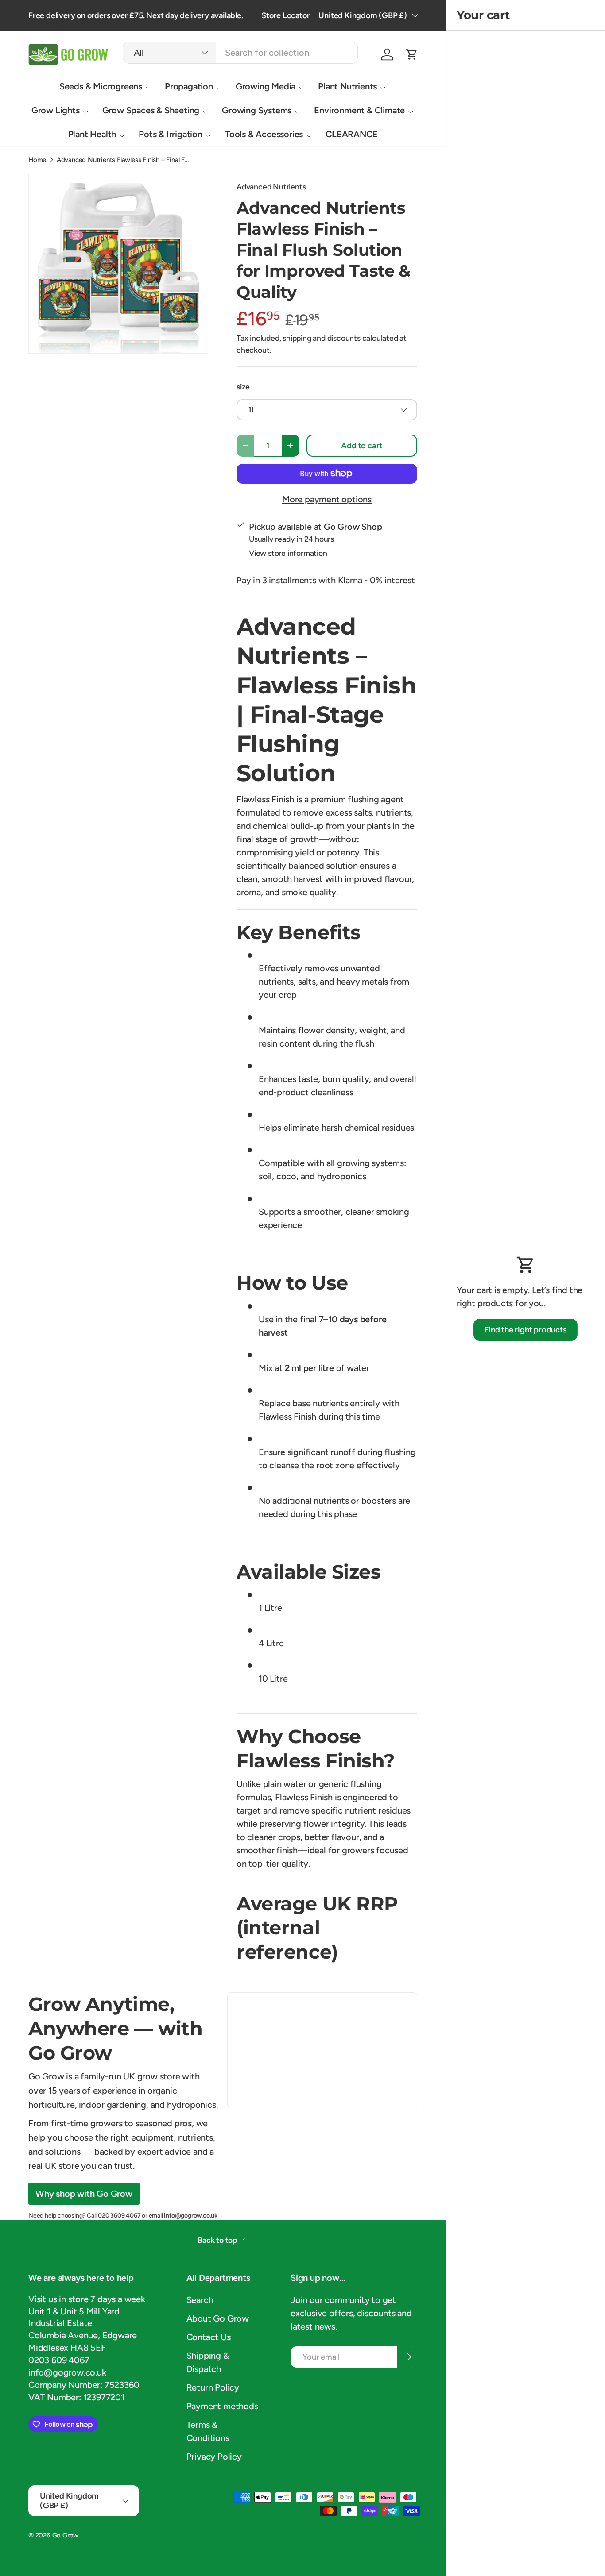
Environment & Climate (359, 110)
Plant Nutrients (347, 86)
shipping (297, 338)
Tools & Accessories (264, 134)
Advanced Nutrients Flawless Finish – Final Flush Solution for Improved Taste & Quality (123, 160)
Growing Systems (257, 110)
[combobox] (240, 53)
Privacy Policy (214, 2457)
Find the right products (525, 1330)
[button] (412, 54)
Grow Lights (56, 110)
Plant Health (92, 134)
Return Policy (213, 2387)
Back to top (218, 2240)
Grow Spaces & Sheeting (151, 110)
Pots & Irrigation (171, 134)
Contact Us (209, 2337)
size (243, 387)
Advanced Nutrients (271, 187)
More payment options (327, 499)
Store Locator (285, 15)
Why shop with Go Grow (84, 2194)
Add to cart (362, 446)
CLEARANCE (351, 134)
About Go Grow (218, 2318)
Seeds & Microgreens (101, 86)
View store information (288, 553)
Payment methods (222, 2406)
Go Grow (66, 2535)
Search (200, 2300)
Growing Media (266, 86)
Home (37, 160)
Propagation (189, 86)
